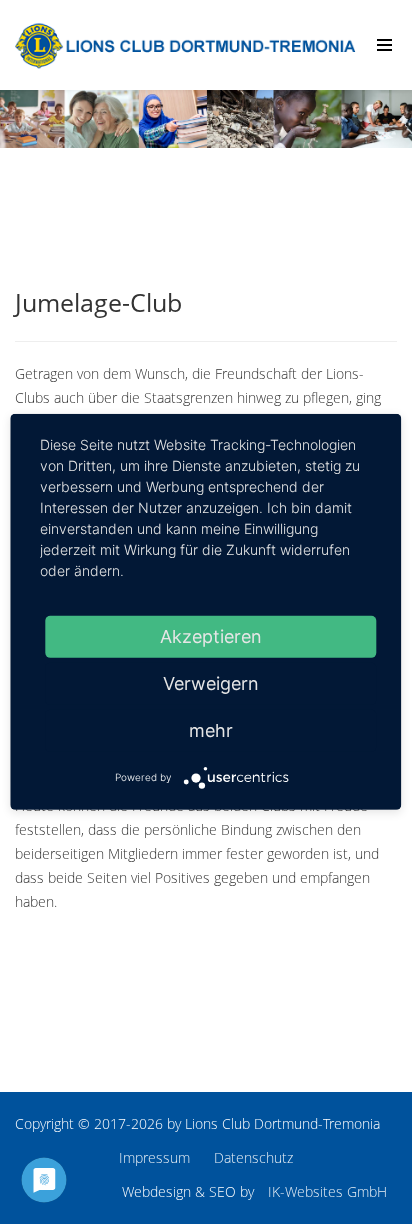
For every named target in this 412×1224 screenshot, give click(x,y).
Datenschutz (253, 1157)
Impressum (154, 1157)
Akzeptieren (211, 636)
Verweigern (211, 683)
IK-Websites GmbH (327, 1191)
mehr (211, 730)
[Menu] (384, 45)
